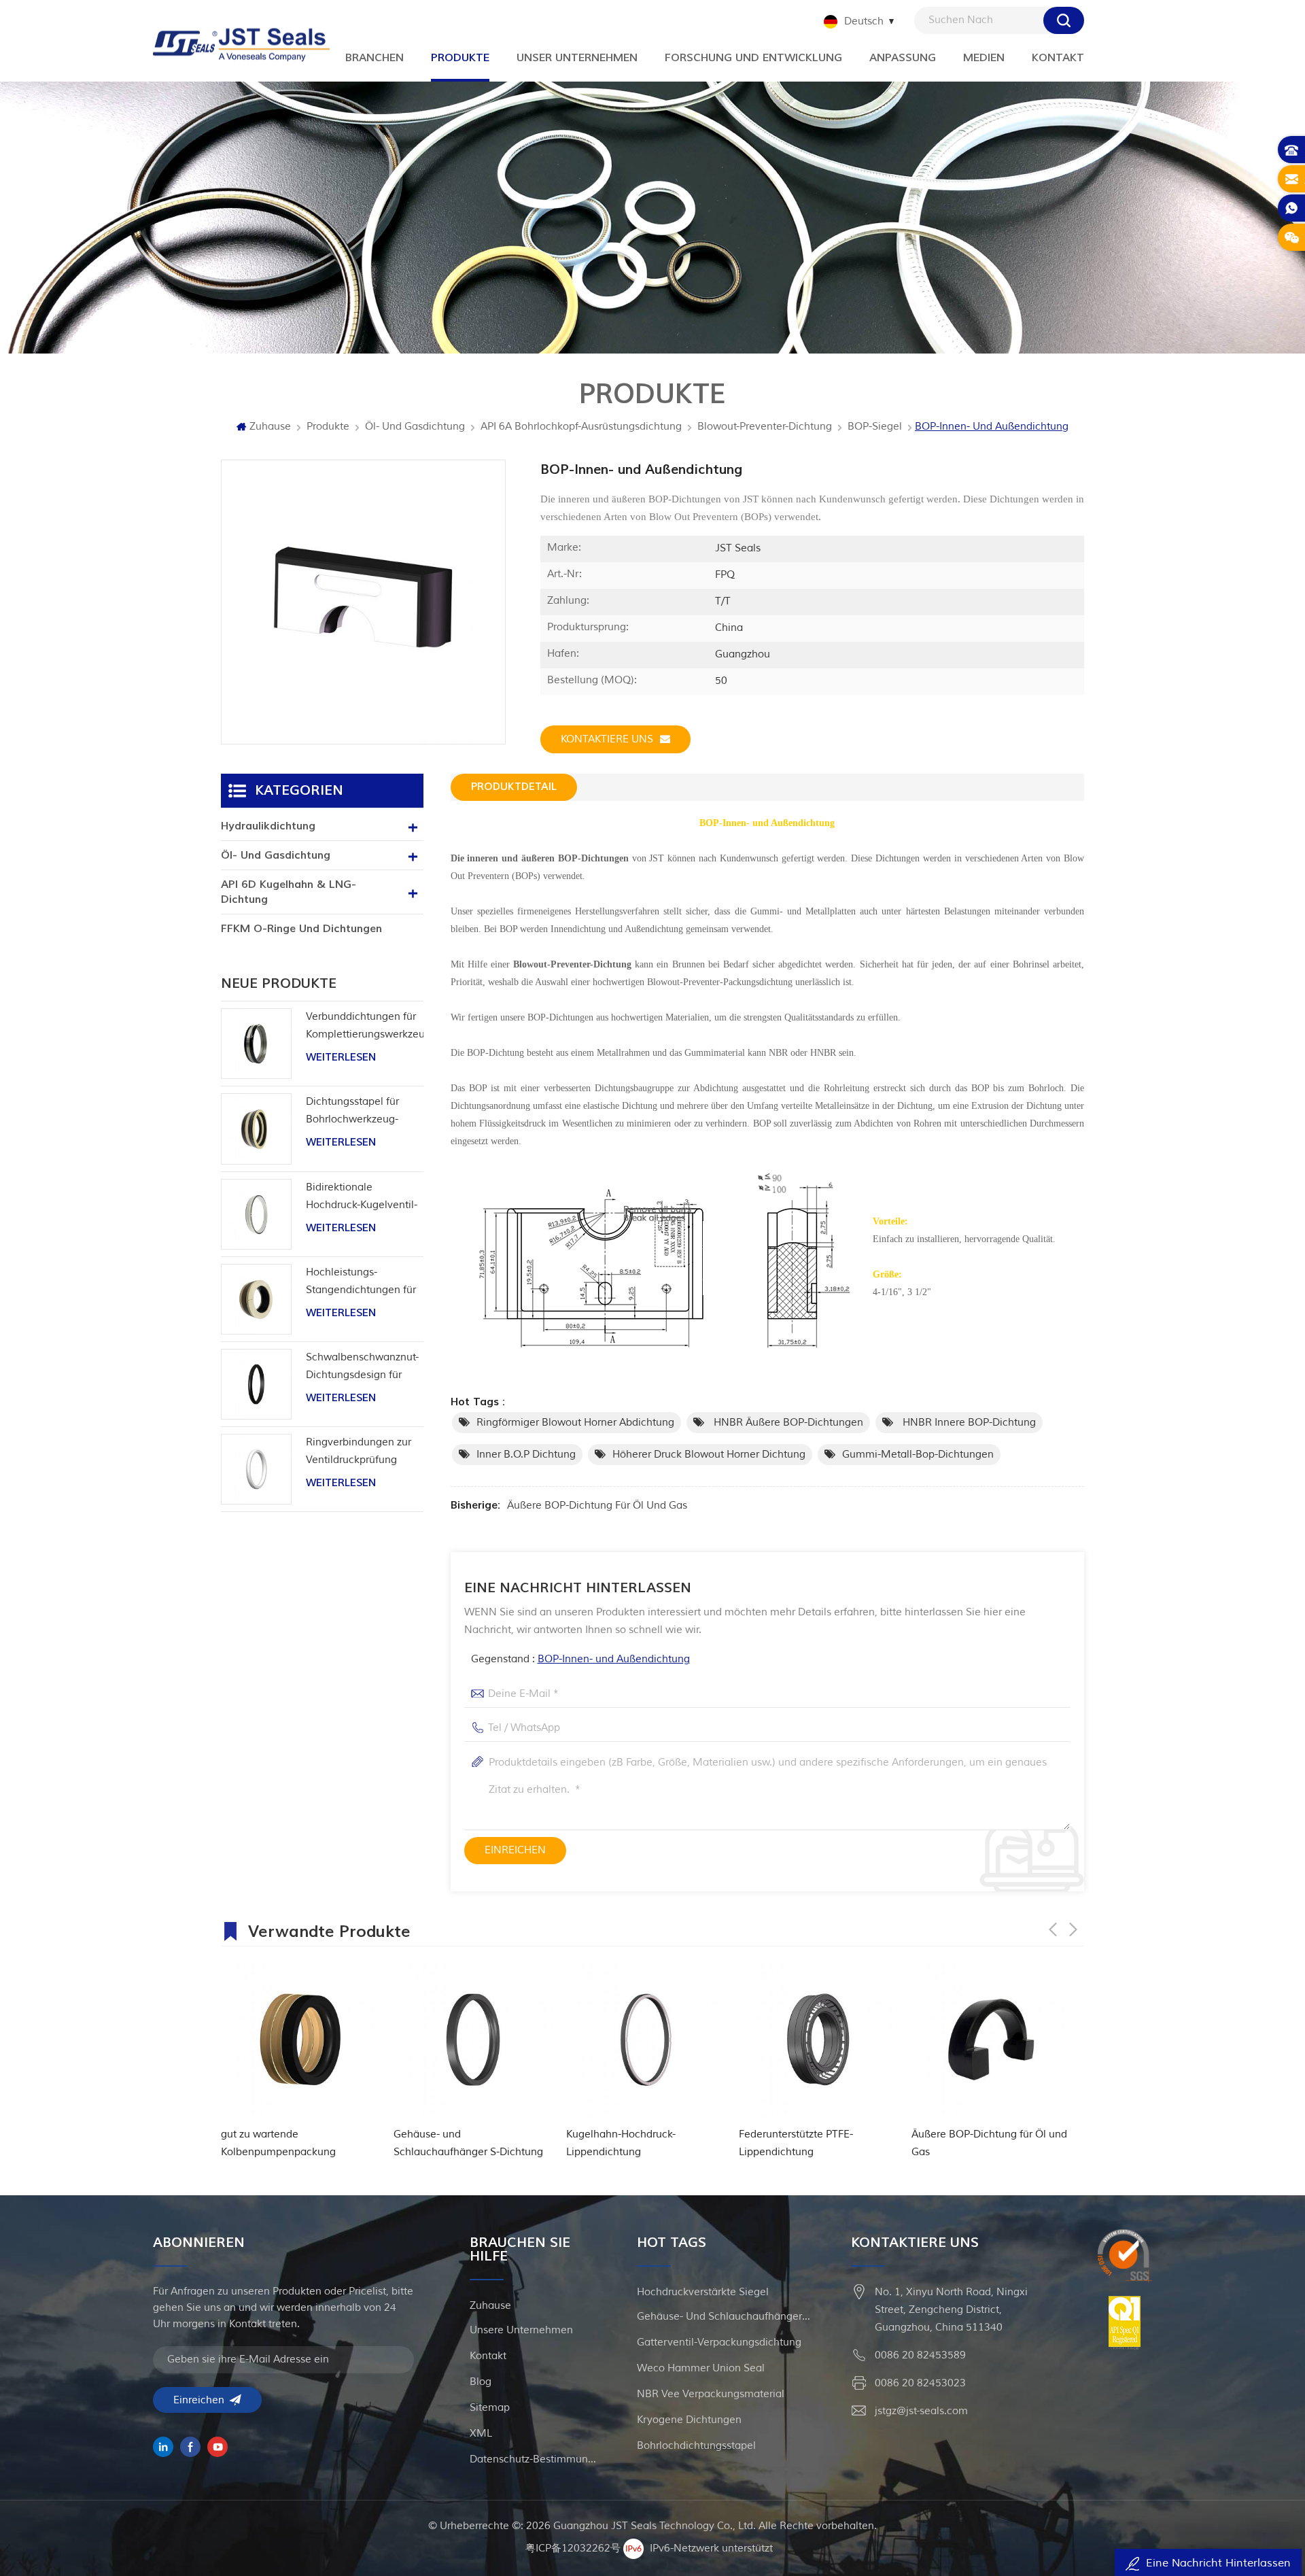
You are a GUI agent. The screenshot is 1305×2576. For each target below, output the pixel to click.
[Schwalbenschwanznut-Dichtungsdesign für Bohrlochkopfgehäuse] (256, 1384)
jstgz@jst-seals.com (921, 2411)
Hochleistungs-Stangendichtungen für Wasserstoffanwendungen (365, 1283)
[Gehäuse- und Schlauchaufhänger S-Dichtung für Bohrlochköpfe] (300, 2040)
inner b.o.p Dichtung (526, 1455)
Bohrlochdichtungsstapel (696, 2446)
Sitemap (490, 2408)
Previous (1053, 1929)
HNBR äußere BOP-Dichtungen (787, 1423)
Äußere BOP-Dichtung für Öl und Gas (597, 1506)
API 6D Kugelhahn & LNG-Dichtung (289, 892)
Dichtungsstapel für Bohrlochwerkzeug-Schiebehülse (352, 1112)
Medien (984, 58)
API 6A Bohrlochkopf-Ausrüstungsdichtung (581, 427)
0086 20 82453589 (920, 2355)
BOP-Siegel (875, 427)
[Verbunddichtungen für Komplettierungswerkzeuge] (256, 1044)
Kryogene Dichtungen (689, 2420)
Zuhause (270, 427)
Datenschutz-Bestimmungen (535, 2459)
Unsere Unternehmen (521, 2330)
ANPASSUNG (903, 58)
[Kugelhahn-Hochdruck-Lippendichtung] (473, 2040)
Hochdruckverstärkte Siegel (703, 2292)
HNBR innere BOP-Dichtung (968, 1423)
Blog (481, 2382)
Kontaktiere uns (607, 739)
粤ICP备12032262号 (573, 2548)
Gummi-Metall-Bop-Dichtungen (918, 1455)
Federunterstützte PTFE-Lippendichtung (623, 2143)
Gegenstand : (580, 1659)
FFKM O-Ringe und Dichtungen (301, 929)
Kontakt (1058, 58)
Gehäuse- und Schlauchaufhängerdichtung (725, 2317)
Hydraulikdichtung (268, 826)
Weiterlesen (341, 1058)
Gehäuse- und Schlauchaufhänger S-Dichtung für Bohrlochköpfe (296, 2145)
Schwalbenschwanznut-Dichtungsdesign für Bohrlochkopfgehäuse (362, 1368)
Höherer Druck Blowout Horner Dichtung (709, 1455)
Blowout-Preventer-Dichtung (765, 427)
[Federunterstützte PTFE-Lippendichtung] (646, 2040)
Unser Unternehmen (577, 58)
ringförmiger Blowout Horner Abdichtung (575, 1423)
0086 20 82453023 (920, 2383)
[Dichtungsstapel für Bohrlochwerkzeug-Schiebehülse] (256, 1129)
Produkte (328, 427)
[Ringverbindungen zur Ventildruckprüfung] (256, 1469)
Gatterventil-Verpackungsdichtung (719, 2342)
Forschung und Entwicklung (753, 58)
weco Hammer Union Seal (701, 2368)
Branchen (375, 58)
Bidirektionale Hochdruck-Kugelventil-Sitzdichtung (362, 1198)
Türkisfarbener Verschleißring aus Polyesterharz (991, 2143)
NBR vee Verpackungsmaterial (711, 2394)
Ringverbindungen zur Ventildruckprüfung (359, 1451)
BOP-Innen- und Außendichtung (614, 1659)
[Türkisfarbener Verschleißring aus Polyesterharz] (991, 2040)
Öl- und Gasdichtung (415, 427)
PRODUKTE (460, 58)
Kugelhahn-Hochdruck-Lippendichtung (448, 2143)
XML (481, 2434)
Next (1073, 1929)
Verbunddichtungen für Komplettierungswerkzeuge (365, 1026)
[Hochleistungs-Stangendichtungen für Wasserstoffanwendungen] (256, 1299)
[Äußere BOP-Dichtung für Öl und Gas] (818, 2040)
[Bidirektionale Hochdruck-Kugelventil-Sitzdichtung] (256, 1214)
